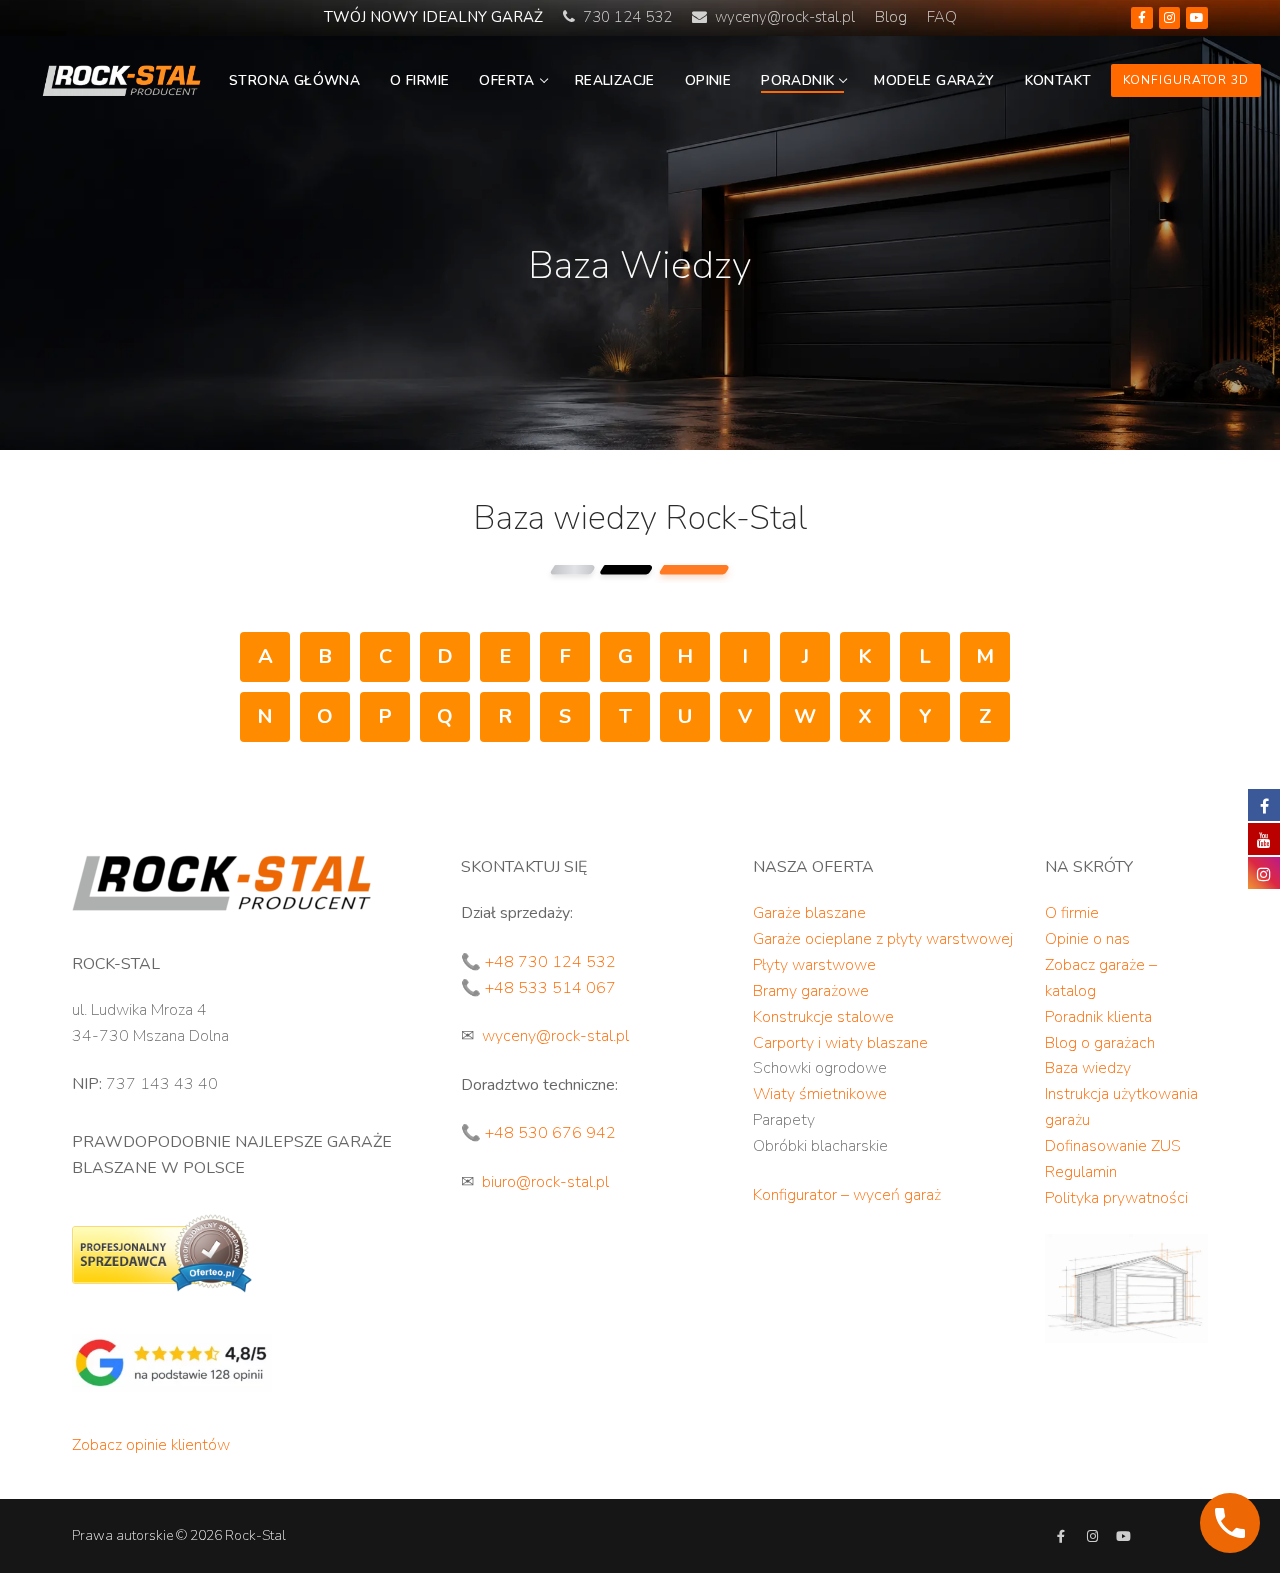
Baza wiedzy (1088, 1068)
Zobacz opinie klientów (151, 1445)
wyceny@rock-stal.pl (785, 17)
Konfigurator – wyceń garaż (847, 1195)
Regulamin (1081, 1172)
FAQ (942, 17)
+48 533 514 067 (550, 988)
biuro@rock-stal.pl (545, 1182)
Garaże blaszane (809, 913)
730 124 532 (623, 17)
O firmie (1072, 913)
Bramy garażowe (811, 991)
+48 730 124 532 (550, 962)
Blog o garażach (1100, 1043)
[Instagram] (1170, 18)
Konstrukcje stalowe (823, 1017)
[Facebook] (1142, 18)
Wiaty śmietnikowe (820, 1094)
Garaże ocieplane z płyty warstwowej (883, 939)
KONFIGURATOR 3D (1186, 80)
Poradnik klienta (1098, 1017)
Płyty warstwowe (814, 965)
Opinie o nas (1087, 939)
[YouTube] (1197, 18)
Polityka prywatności (1116, 1198)
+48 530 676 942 (550, 1133)
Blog (891, 17)
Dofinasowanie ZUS (1113, 1146)
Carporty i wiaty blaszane (840, 1043)
